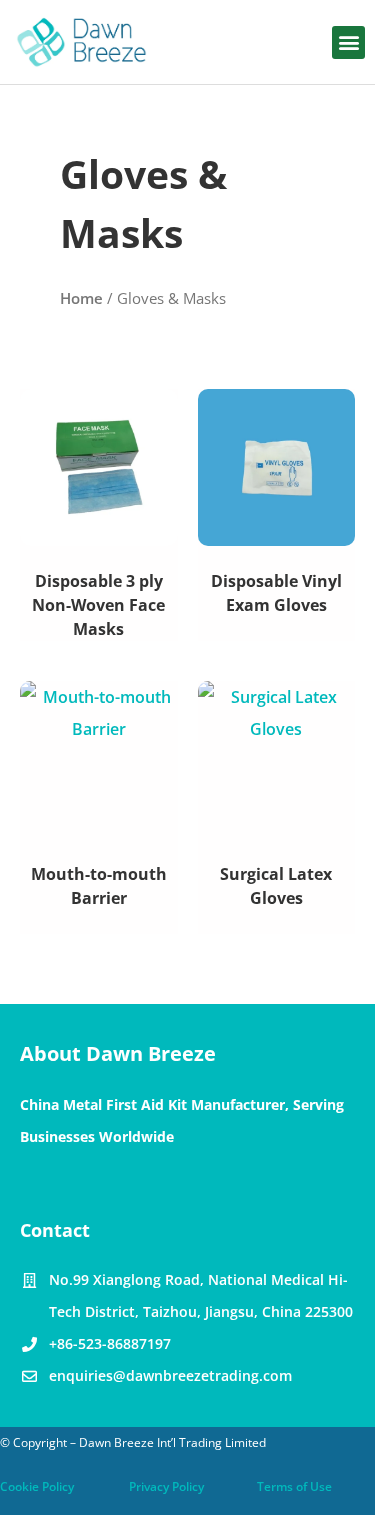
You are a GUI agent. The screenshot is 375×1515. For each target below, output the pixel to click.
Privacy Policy (166, 1486)
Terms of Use (294, 1486)
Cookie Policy (37, 1486)
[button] (348, 42)
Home (81, 298)
